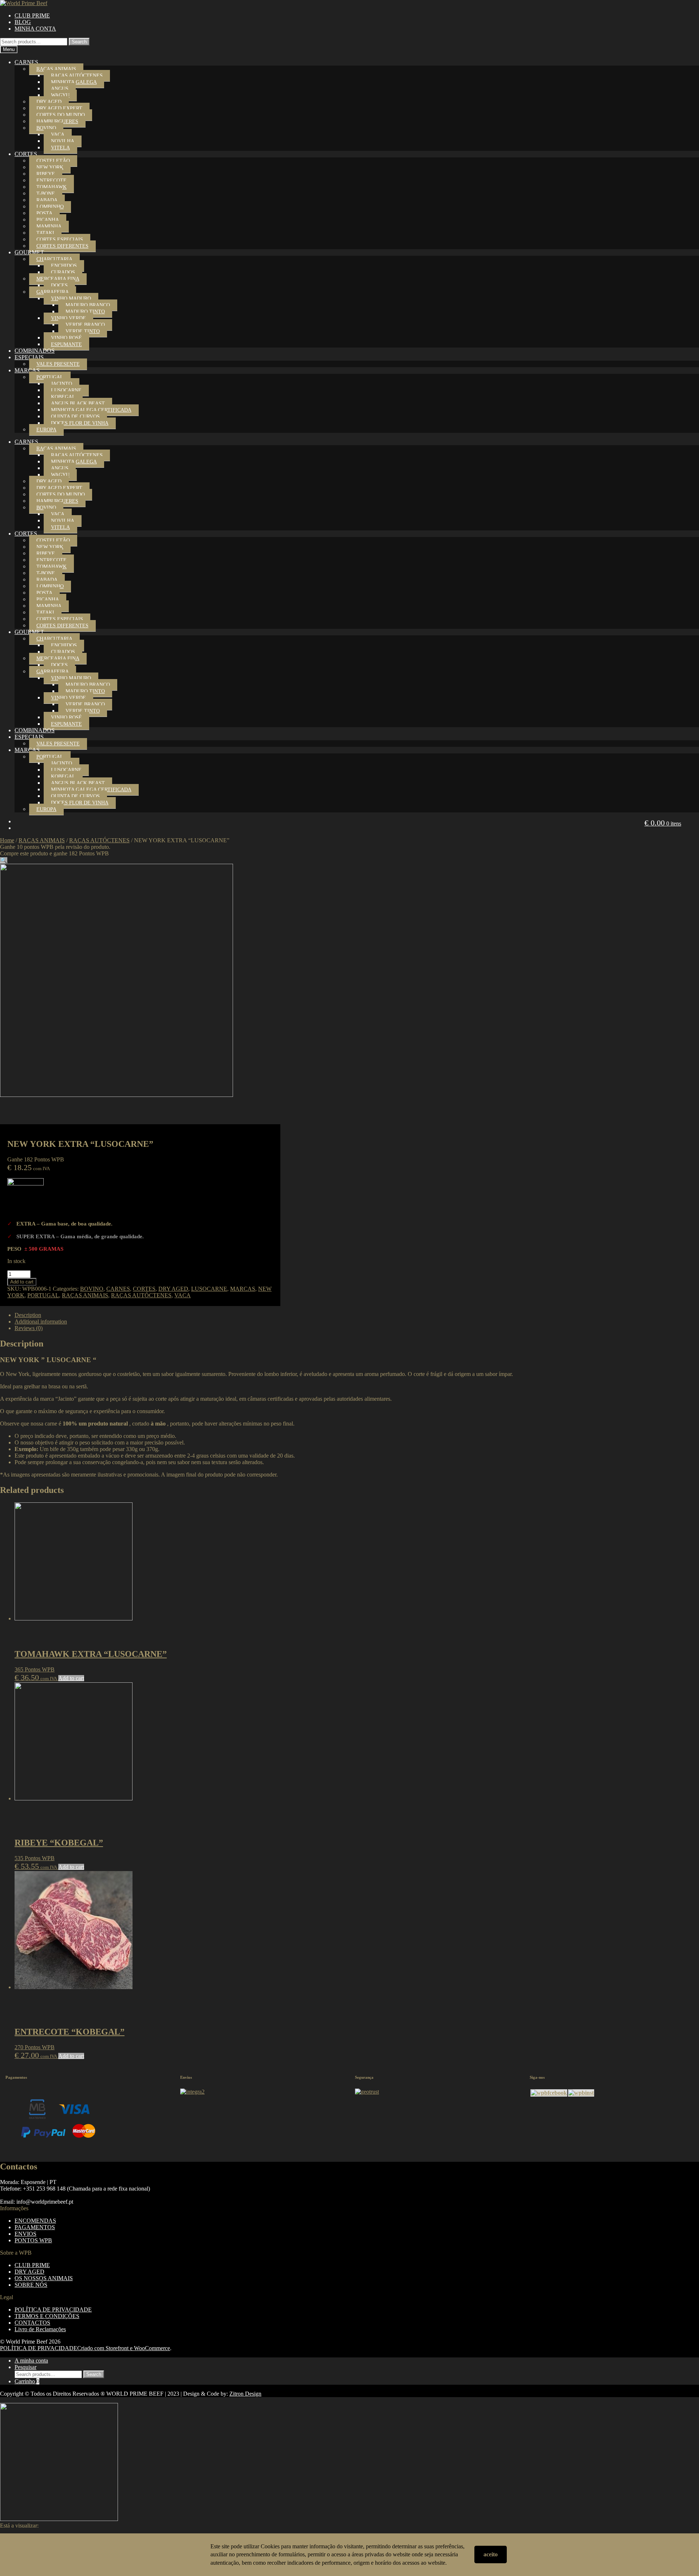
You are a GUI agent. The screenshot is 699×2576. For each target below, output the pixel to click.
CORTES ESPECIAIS (60, 240)
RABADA (47, 200)
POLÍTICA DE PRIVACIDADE (53, 2310)
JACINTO (62, 384)
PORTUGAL (50, 377)
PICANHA (48, 220)
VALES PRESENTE (58, 364)
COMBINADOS (35, 351)
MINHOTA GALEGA (74, 82)
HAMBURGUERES (57, 121)
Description (28, 1315)
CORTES (26, 154)
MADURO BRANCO (88, 305)
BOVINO (46, 128)
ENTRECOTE (52, 181)
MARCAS (27, 370)
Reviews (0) (29, 1328)
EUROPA (46, 430)
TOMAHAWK (52, 187)
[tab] (357, 1315)
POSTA (44, 213)
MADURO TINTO (85, 312)
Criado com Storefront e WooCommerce (124, 2348)
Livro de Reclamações (40, 2329)
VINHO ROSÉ (66, 338)
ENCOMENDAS (35, 2221)
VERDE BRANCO (85, 325)
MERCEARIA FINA (58, 279)
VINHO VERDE (68, 318)
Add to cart (22, 1282)
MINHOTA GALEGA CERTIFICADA (91, 410)
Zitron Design (245, 2394)
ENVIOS (25, 2234)
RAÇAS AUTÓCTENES (77, 76)
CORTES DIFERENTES (62, 246)
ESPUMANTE (66, 344)
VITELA (60, 148)
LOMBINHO (50, 207)
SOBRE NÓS (31, 2285)
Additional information (41, 1322)
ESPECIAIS (29, 357)
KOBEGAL (63, 397)
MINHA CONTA (35, 29)
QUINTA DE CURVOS (75, 417)
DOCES (59, 285)
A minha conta (31, 2361)
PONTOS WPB (33, 2240)
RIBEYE (46, 174)
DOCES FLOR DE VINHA (80, 423)
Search (79, 42)
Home (7, 840)
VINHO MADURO (71, 299)
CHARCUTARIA (54, 259)
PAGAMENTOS (35, 2227)
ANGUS (60, 89)
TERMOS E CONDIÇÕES (47, 2316)
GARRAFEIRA (53, 292)
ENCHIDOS (64, 266)
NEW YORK (50, 167)
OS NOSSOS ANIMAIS (44, 2278)
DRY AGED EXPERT (59, 108)
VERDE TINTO (83, 331)
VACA (58, 135)
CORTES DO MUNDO (61, 115)
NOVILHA (63, 141)
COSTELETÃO (53, 161)
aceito (491, 2554)
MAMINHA (49, 226)
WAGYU (60, 95)
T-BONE (46, 194)
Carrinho (27, 2381)
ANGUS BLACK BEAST (78, 403)
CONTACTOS (32, 2323)
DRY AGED (49, 102)
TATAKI (45, 233)
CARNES (26, 62)
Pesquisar (25, 2367)
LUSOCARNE (66, 390)
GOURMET (29, 252)
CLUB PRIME (32, 15)
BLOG (23, 22)
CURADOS (63, 272)
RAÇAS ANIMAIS (56, 69)
